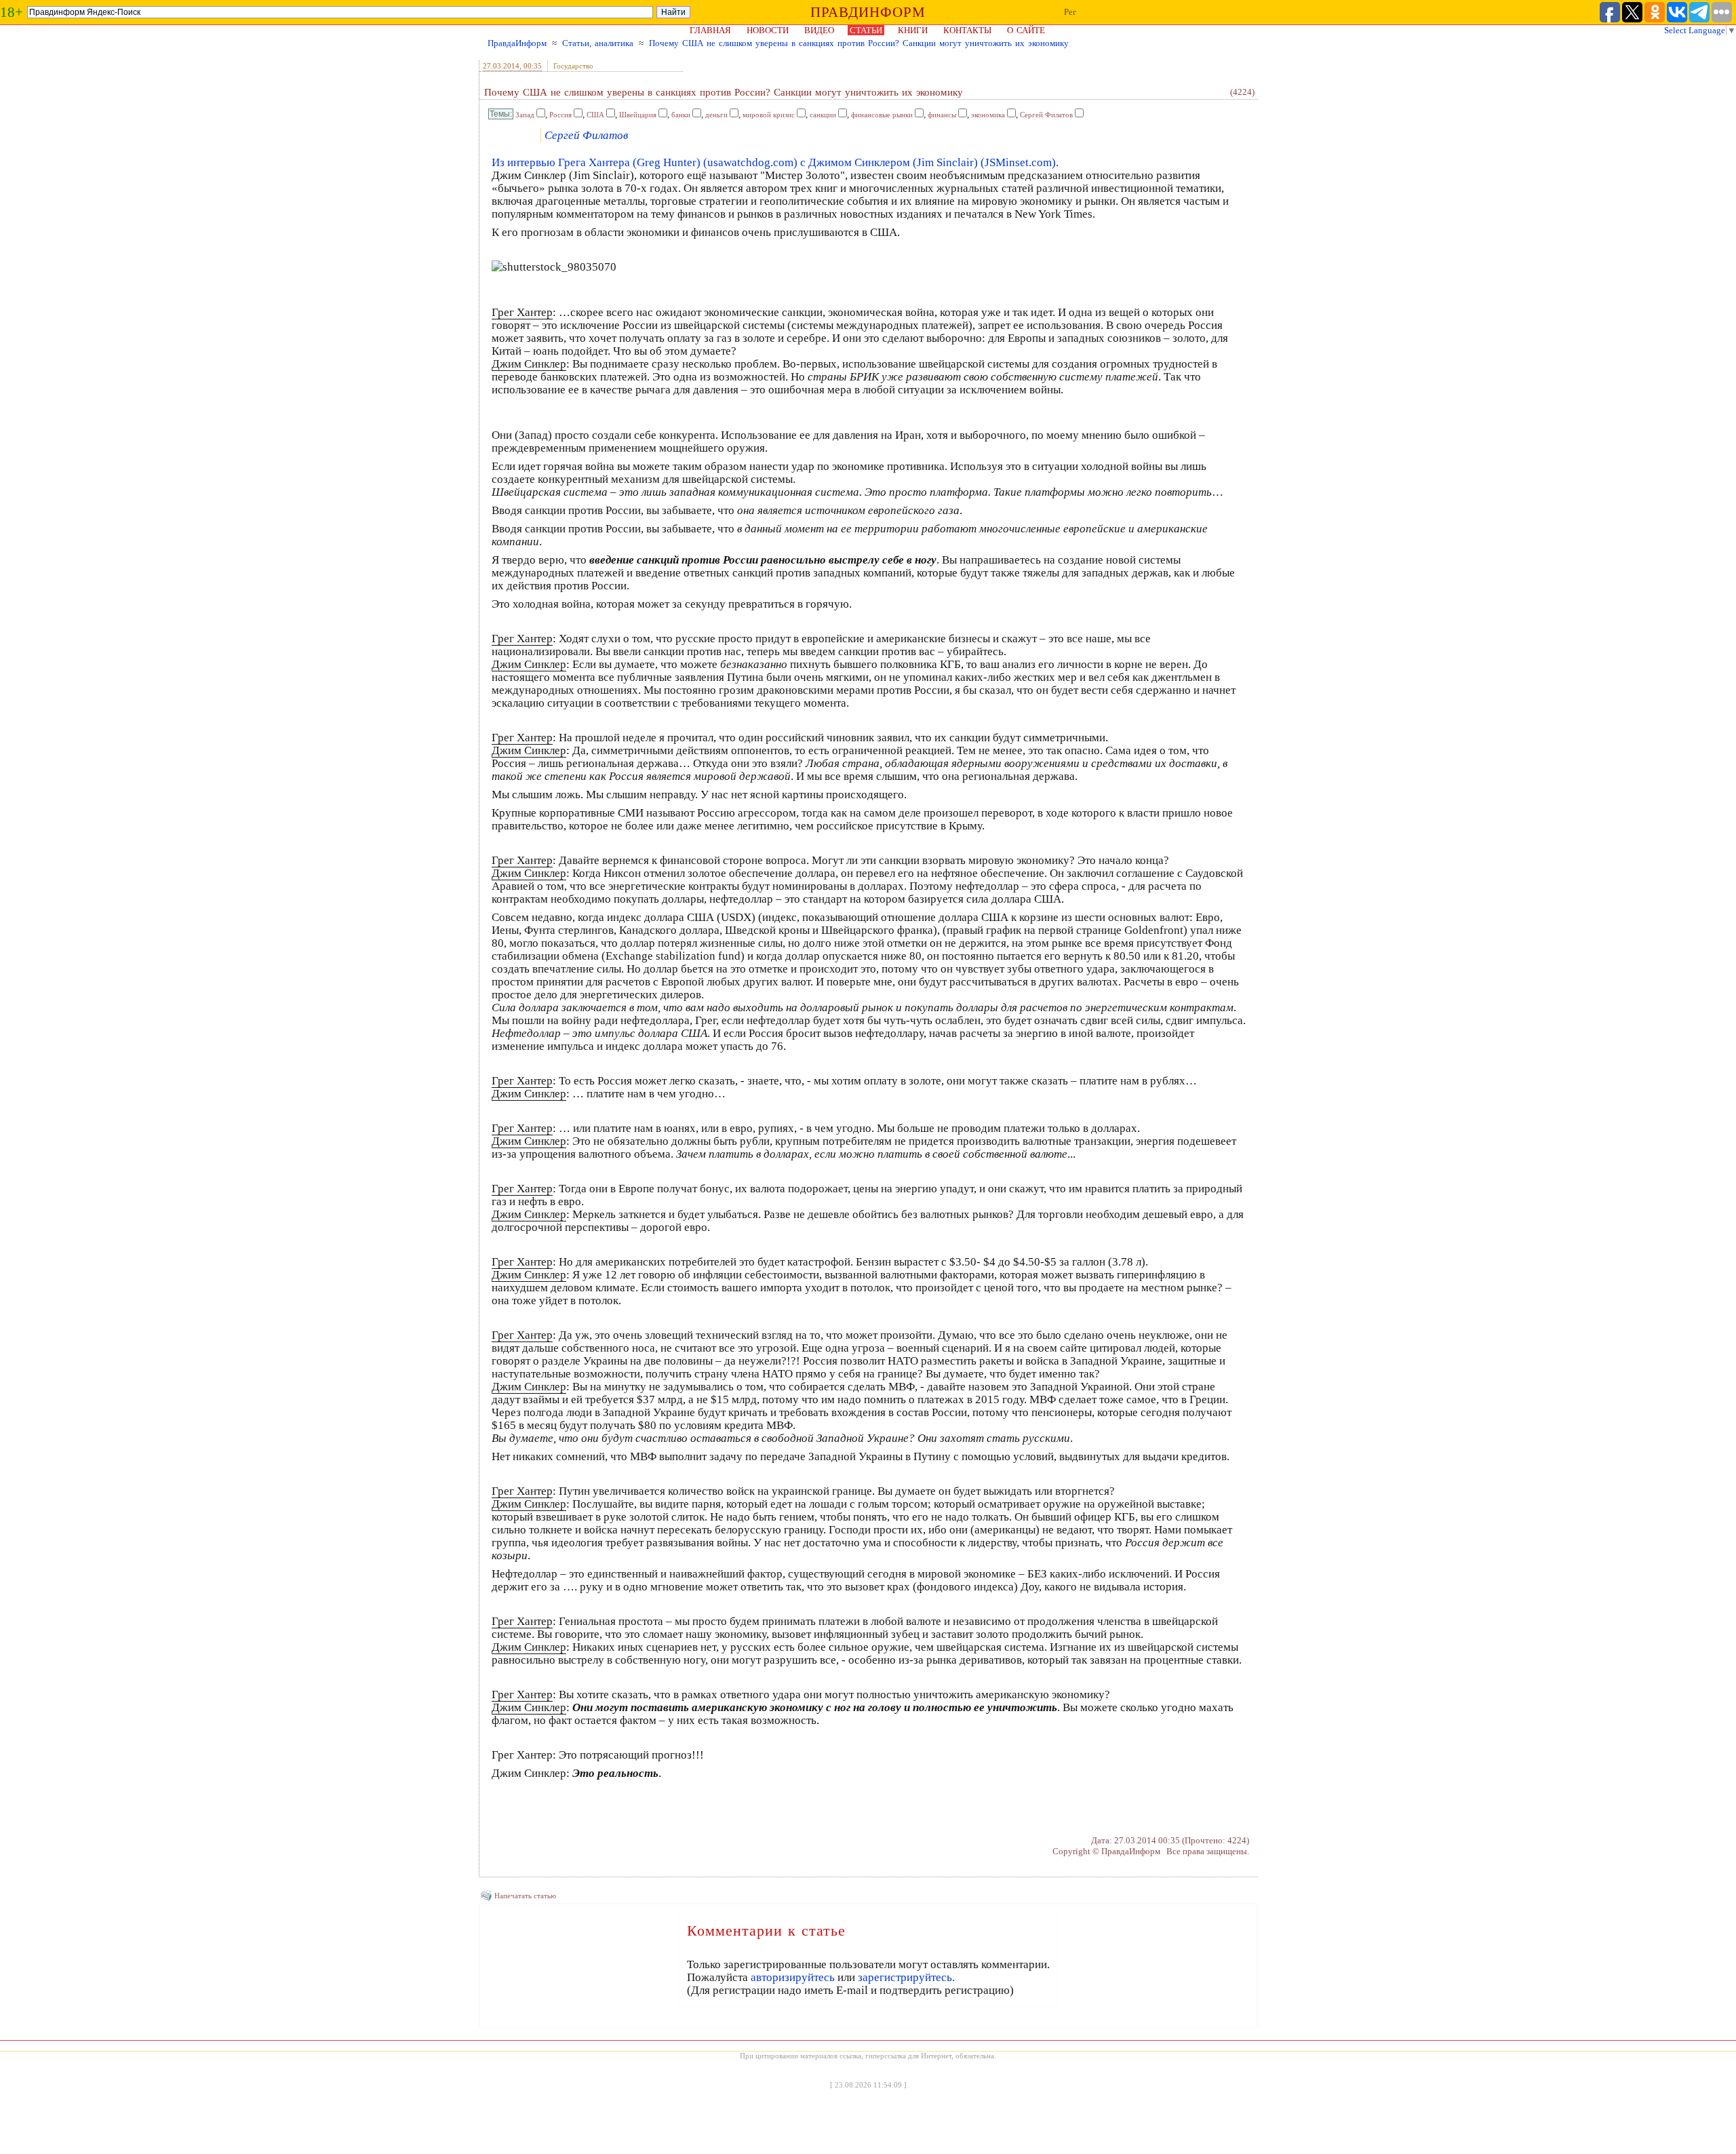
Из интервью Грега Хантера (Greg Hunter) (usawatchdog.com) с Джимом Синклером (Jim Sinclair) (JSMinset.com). (775, 162)
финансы (942, 115)
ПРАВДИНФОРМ (868, 12)
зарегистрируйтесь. (906, 1977)
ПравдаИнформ (517, 43)
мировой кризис (769, 115)
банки (681, 115)
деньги (716, 115)
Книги (913, 30)
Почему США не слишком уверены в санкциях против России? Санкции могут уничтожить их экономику (859, 43)
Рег (1070, 12)
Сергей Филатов (1046, 115)
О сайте (1026, 30)
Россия (560, 115)
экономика (988, 115)
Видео (819, 30)
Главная (710, 30)
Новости (768, 30)
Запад (525, 115)
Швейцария (638, 115)
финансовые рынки (882, 115)
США (595, 115)
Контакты (967, 30)
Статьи (866, 30)
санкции (823, 115)
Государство (573, 66)
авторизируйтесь (793, 1977)
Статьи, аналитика (598, 43)
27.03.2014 (501, 66)
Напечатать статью (525, 1896)
